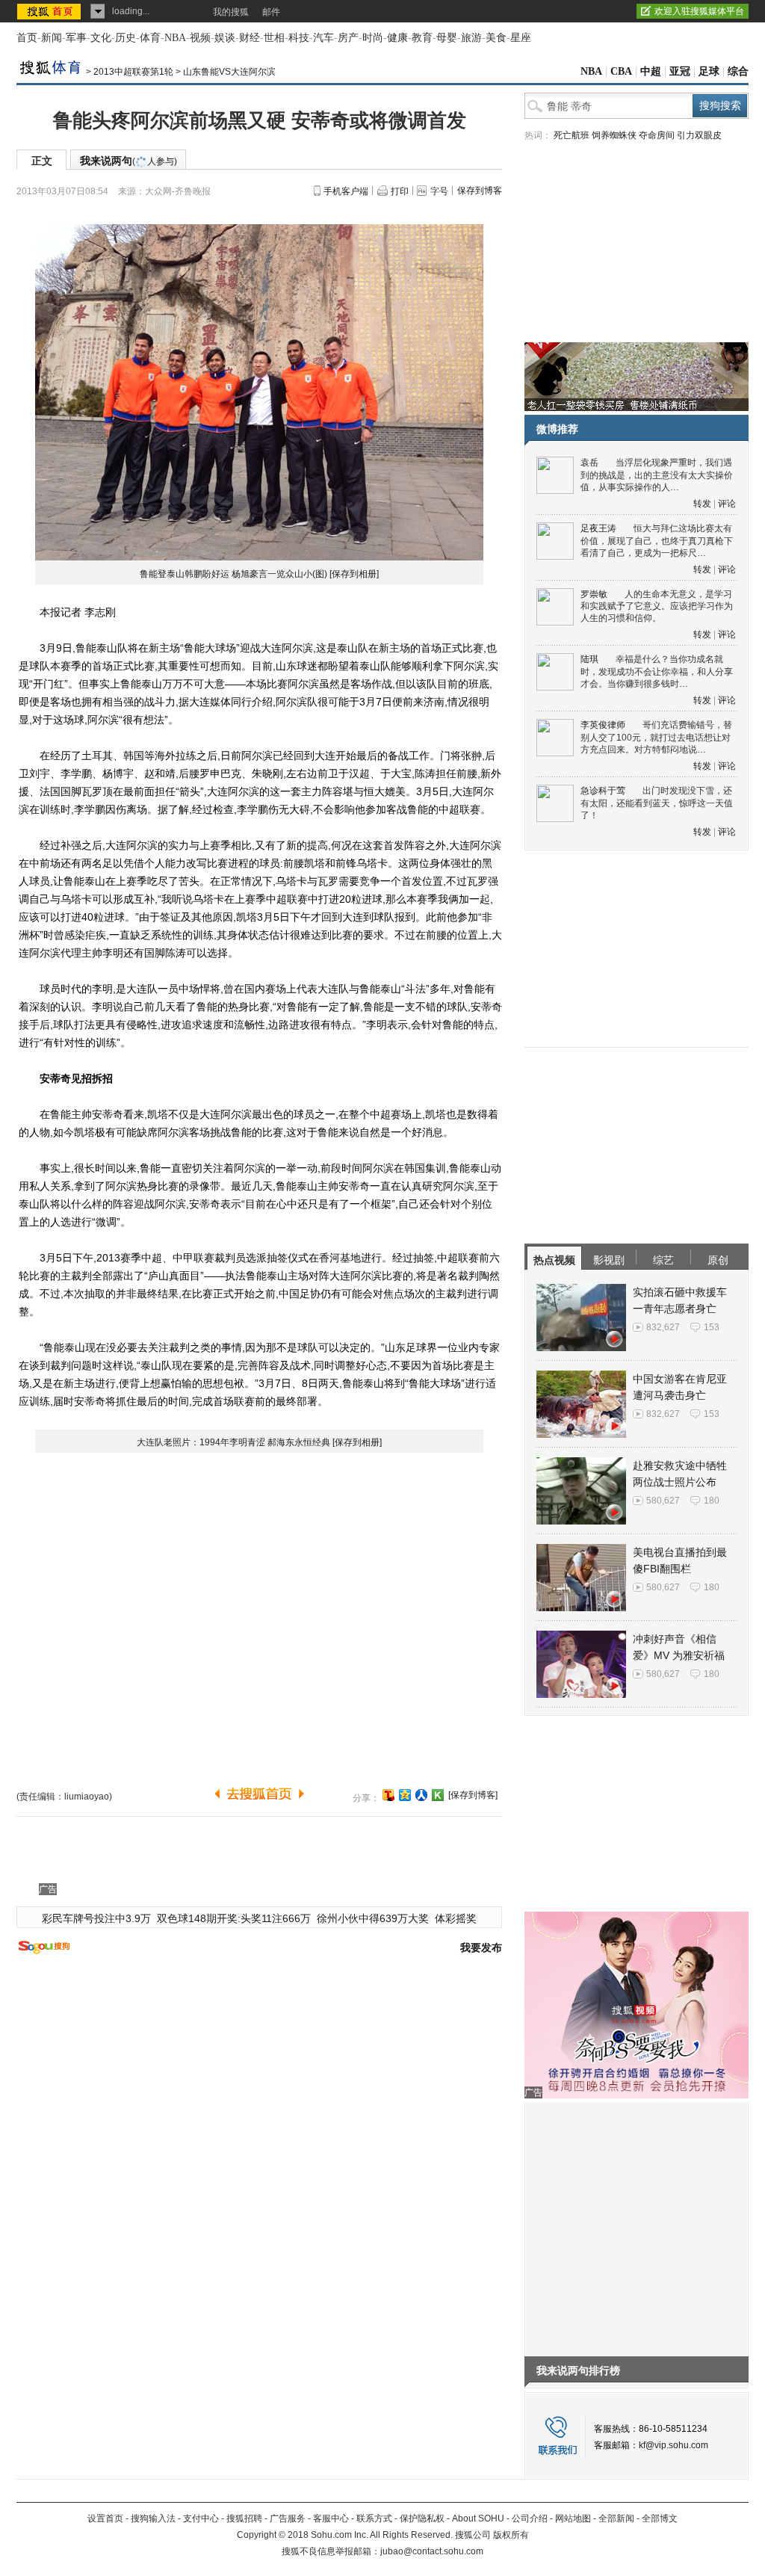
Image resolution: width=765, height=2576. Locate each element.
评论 (727, 504)
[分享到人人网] (421, 1795)
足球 (709, 71)
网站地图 (573, 2518)
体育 (150, 38)
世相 (274, 38)
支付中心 (201, 2518)
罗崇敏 (594, 594)
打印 (400, 191)
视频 (200, 38)
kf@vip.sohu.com (673, 2445)
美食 (496, 38)
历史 (126, 38)
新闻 (52, 38)
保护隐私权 (422, 2518)
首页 (27, 38)
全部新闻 (616, 2518)
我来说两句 (128, 161)
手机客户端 (346, 191)
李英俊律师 (603, 725)
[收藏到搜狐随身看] (438, 1795)
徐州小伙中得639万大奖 (373, 1918)
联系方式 (374, 2518)
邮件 (271, 12)
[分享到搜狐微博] (388, 1795)
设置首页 (105, 2518)
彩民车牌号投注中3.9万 (96, 1918)
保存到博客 (480, 191)
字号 (439, 191)
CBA (621, 71)
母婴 (447, 38)
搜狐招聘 (244, 2518)
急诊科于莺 (603, 791)
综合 (738, 71)
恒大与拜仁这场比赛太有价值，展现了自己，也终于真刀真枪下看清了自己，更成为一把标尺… (657, 541)
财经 (250, 38)
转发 (702, 504)
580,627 (663, 1501)
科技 (299, 38)
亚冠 (680, 71)
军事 (76, 38)
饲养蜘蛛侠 (614, 135)
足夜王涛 (598, 528)
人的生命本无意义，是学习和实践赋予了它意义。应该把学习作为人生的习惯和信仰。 (657, 606)
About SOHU (478, 2518)
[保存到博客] (473, 1795)
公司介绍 (530, 2518)
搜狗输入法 (153, 2518)
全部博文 (660, 2518)
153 (712, 1327)
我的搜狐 (231, 12)
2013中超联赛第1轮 (133, 72)
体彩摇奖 (456, 1918)
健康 (397, 38)
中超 (651, 71)
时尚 (373, 38)
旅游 (471, 38)
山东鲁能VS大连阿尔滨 (229, 72)
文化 (101, 38)
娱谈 (225, 38)
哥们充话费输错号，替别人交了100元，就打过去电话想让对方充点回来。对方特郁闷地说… (656, 737)
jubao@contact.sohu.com (432, 2551)
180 (712, 1501)
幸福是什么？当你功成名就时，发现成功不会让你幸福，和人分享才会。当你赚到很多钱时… (657, 671)
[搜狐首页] (50, 11)
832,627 (663, 1327)
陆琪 (589, 659)
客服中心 (331, 2518)
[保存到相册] (354, 574)
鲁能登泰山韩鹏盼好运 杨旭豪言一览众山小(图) (233, 574)
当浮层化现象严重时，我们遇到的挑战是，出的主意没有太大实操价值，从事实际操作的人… (657, 475)
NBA (175, 38)
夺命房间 (657, 135)
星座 (521, 38)
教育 (422, 38)
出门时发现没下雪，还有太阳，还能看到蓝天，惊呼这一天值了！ (657, 803)
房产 (348, 38)
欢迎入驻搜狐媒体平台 (699, 11)
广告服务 (288, 2518)
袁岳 (589, 463)
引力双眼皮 (699, 135)
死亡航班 (572, 135)
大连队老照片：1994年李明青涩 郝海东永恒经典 (233, 1442)
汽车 (323, 38)
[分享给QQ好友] (405, 1795)
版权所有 (511, 2535)
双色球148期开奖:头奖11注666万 (234, 1918)
